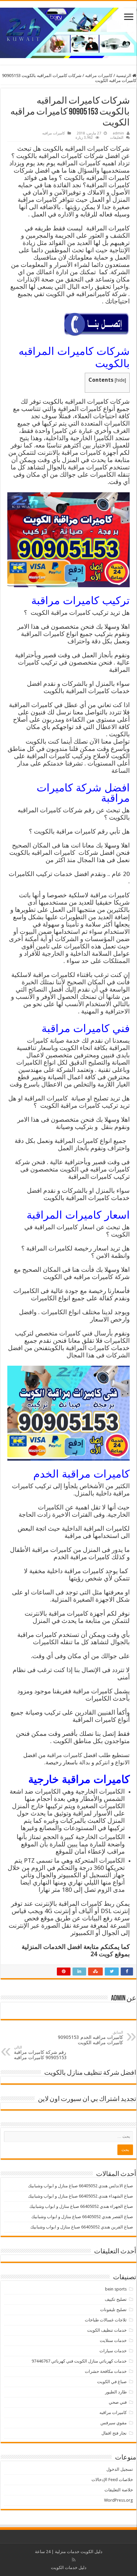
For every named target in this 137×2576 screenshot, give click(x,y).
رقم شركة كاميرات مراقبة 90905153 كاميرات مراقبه (40, 2053)
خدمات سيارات (113, 2351)
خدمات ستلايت (113, 2340)
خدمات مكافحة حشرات (106, 2371)
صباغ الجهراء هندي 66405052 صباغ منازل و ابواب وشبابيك (81, 2206)
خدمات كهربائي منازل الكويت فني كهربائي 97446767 (79, 2361)
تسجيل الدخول (120, 2469)
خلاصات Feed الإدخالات (112, 2480)
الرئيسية (124, 76)
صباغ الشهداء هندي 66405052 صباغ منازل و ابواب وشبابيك (80, 2196)
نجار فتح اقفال (114, 2433)
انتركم (103, 1762)
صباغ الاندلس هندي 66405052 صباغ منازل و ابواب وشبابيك (80, 2186)
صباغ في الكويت (112, 2382)
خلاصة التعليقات (119, 2490)
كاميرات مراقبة (65, 1755)
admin (118, 133)
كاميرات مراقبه (99, 76)
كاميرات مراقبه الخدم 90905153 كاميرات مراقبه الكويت (90, 2038)
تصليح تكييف (116, 2299)
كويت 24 (101, 1954)
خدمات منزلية (67, 2552)
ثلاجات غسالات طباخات (106, 2320)
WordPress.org (119, 2500)
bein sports (116, 2289)
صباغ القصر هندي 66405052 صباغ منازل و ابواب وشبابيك (82, 2217)
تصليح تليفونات (113, 2310)
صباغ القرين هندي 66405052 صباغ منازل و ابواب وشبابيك (82, 2227)
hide (120, 380)
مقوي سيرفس (114, 2423)
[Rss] (74, 2560)
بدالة (85, 1762)
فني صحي (118, 2402)
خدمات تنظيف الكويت (107, 2330)
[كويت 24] (68, 32)
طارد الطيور (116, 2392)
